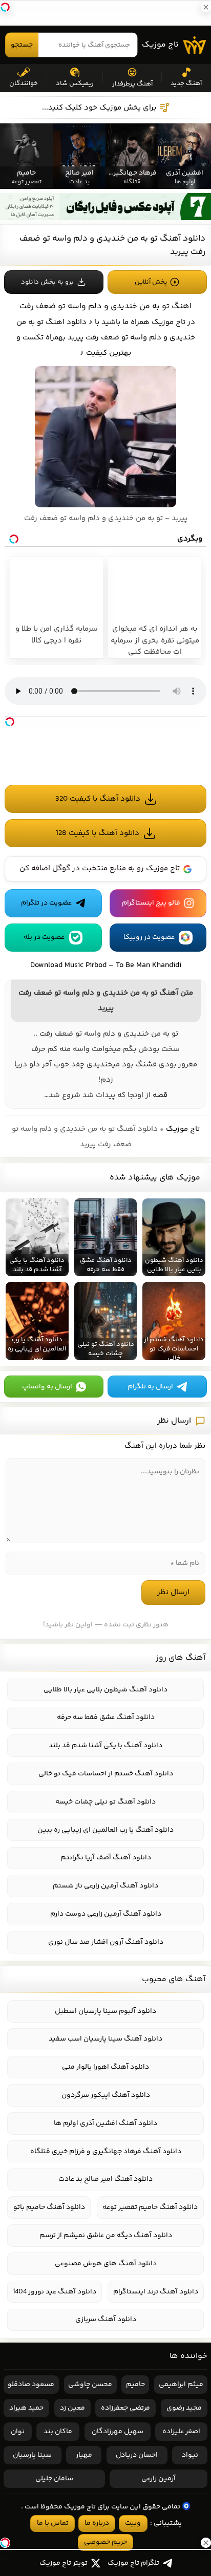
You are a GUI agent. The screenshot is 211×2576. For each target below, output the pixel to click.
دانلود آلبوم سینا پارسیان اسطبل (105, 2011)
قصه (160, 1095)
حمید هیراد (26, 2408)
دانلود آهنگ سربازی (106, 2320)
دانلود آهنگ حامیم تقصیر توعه (150, 2207)
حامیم (135, 2385)
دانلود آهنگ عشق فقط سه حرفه (106, 1718)
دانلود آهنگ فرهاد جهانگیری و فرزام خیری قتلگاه (106, 2152)
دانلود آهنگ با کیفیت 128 (98, 833)
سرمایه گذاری (56, 2524)
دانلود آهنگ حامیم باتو (49, 2207)
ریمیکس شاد (75, 83)
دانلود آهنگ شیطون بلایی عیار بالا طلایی (105, 1690)
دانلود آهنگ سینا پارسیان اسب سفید (105, 2039)
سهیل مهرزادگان (118, 2432)
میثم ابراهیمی (181, 2385)
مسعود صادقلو (31, 2385)
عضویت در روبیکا (149, 937)
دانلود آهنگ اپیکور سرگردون (106, 2095)
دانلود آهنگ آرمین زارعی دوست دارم (106, 1914)
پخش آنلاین (151, 282)
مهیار (84, 2455)
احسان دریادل (137, 2455)
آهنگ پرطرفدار (132, 84)
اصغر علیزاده (181, 2432)
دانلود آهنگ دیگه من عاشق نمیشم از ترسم (106, 2236)
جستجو (22, 45)
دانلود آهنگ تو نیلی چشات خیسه (105, 1802)
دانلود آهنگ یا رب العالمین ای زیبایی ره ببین (105, 1830)
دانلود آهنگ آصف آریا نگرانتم (106, 1858)
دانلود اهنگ (66, 322)
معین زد (72, 2408)
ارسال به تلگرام (150, 1387)
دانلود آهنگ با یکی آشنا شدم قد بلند (105, 1746)
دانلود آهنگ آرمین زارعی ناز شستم (105, 1886)
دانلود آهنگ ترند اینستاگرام (156, 2292)
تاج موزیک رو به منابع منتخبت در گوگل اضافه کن (100, 868)
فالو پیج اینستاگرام (151, 903)
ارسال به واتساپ (47, 1387)
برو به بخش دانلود (47, 282)
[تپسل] (10, 722)
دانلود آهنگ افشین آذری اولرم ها (105, 2123)
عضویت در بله (44, 937)
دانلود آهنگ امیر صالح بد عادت (105, 2179)
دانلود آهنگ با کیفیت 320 (98, 799)
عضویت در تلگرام (46, 903)
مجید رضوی (184, 2408)
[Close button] (203, 2462)
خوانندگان (24, 83)
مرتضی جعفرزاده (125, 2408)
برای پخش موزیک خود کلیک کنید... (99, 108)
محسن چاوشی (90, 2385)
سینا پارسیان (32, 2455)
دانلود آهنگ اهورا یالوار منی (105, 2067)
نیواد (190, 2455)
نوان (18, 2432)
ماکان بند (58, 2432)
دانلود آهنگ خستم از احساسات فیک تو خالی (106, 1774)
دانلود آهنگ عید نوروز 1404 (55, 2292)
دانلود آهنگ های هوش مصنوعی (106, 2264)
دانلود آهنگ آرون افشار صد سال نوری (106, 1942)
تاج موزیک (160, 45)
